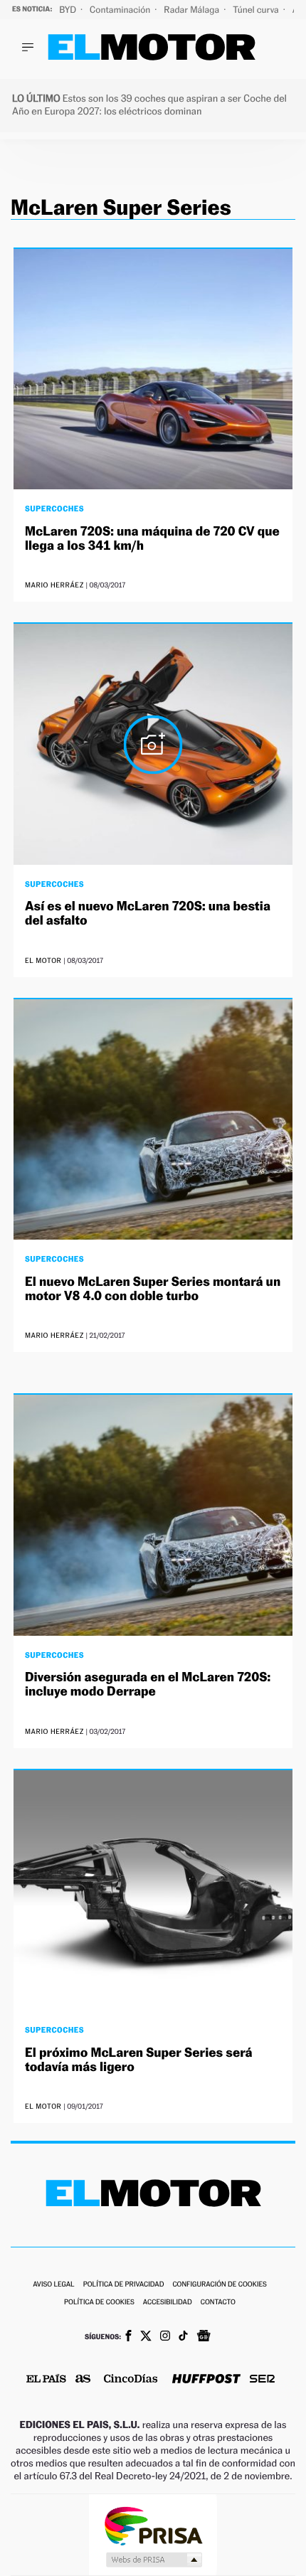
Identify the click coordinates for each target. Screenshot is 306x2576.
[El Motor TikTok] (183, 2337)
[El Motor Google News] (204, 2337)
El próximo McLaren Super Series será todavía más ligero (139, 2060)
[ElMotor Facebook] (128, 2337)
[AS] (83, 2380)
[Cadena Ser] (262, 2380)
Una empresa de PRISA (153, 2525)
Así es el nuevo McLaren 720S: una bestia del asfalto (148, 914)
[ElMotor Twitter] (146, 2337)
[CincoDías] (131, 2380)
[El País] (46, 2380)
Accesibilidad (168, 2303)
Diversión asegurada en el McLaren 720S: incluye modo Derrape (148, 1684)
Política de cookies (99, 2303)
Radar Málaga (192, 10)
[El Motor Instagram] (165, 2337)
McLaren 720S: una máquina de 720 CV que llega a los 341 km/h (152, 539)
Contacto (218, 2303)
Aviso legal (53, 2285)
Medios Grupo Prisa (153, 2560)
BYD (69, 10)
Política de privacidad (124, 2285)
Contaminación (121, 10)
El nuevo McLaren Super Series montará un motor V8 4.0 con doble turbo (153, 1289)
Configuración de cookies (219, 2285)
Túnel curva (257, 10)
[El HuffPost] (206, 2380)
